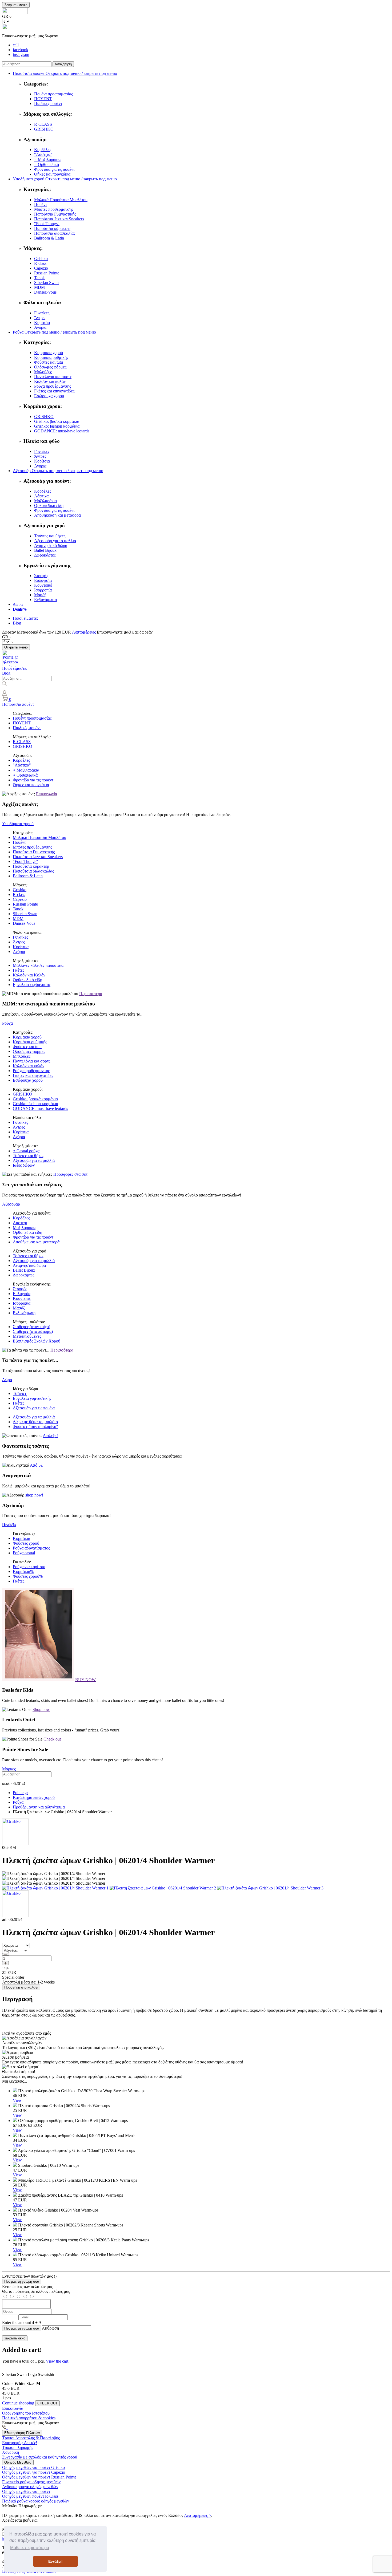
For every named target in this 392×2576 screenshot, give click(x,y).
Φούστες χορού (26, 1543)
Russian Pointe (47, 273)
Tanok (39, 278)
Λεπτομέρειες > (198, 2515)
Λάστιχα (41, 496)
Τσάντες (20, 1394)
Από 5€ (36, 1465)
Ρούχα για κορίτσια (29, 1567)
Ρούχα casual (24, 1553)
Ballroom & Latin (49, 238)
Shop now (41, 1709)
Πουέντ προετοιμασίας (53, 94)
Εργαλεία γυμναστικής (32, 1398)
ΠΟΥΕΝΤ (43, 99)
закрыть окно (15, 2338)
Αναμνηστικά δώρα (51, 545)
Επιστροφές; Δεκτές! (20, 2443)
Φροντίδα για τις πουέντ (54, 169)
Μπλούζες (43, 372)
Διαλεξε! (50, 1436)
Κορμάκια (21, 1538)
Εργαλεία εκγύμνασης (32, 985)
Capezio (41, 268)
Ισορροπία (43, 590)
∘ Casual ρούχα (26, 1151)
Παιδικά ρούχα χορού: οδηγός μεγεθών (36, 2501)
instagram (21, 54)
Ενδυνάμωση (45, 600)
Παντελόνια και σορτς (53, 377)
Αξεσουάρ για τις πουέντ (34, 1408)
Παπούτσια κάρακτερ (52, 228)
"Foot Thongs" (47, 224)
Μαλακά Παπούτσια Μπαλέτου (61, 200)
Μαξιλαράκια (45, 501)
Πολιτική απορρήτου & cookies (29, 2418)
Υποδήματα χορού (18, 824)
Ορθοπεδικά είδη (49, 506)
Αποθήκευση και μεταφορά (57, 515)
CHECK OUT (47, 2403)
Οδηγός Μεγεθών (18, 2462)
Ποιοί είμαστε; (25, 618)
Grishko (41, 259)
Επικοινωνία (47, 794)
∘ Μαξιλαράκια (47, 159)
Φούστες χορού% (28, 1576)
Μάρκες (9, 1769)
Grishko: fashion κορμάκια (57, 426)
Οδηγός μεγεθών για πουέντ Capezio (34, 2472)
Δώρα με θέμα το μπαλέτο (35, 1422)
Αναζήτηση (63, 64)
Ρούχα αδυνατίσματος (31, 1548)
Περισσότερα (62, 1350)
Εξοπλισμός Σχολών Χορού (37, 1341)
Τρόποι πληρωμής (18, 2447)
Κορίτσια (42, 322)
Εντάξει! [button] (55, 2561)
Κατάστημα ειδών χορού (34, 1797)
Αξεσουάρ (11, 1204)
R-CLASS (43, 124)
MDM (39, 287)
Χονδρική (11, 2452)
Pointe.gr (20, 1793)
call (16, 45)
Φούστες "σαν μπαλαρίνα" (35, 1427)
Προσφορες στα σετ (70, 1174)
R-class (40, 263)
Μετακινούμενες (27, 1336)
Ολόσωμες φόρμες (50, 367)
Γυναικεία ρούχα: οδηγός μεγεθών (31, 2482)
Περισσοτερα (91, 994)
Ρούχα (7, 1023)
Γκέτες (19, 970)
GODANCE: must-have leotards (62, 431)
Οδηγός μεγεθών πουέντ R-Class (30, 2496)
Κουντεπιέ (43, 585)
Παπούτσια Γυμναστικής (55, 214)
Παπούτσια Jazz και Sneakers (59, 219)
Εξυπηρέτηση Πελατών (22, 2433)
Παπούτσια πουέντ (18, 704)
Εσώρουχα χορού (49, 396)
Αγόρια (40, 327)
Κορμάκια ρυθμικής (51, 357)
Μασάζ (40, 595)
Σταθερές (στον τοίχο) (31, 1327)
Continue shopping (18, 2403)
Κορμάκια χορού (49, 353)
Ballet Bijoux (45, 550)
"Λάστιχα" (43, 154)
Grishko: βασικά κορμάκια (57, 421)
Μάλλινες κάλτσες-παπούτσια (38, 965)
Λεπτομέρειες (84, 632)
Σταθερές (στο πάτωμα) (33, 1331)
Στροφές (41, 576)
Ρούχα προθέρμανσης (53, 386)
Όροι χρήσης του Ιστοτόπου (26, 2413)
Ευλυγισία (43, 580)
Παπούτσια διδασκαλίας (55, 233)
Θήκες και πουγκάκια (52, 174)
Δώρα (18, 604)
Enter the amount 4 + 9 (21, 2323)
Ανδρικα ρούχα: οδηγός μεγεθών (30, 2487)
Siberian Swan (46, 283)
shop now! (34, 1495)
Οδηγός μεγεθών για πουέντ (26, 2491)
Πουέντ (41, 204)
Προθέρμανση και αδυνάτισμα (39, 1807)
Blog (17, 623)
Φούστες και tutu (49, 362)
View (17, 2100)
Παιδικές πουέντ (48, 104)
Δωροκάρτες (45, 555)
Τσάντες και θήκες (50, 536)
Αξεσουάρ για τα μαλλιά (55, 541)
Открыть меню (16, 647)
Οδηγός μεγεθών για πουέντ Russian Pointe (39, 2477)
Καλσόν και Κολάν (29, 975)
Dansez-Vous (45, 292)
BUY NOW (85, 1680)
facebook (21, 50)
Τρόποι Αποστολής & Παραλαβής (31, 2438)
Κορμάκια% (23, 1571)
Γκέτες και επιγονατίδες (54, 391)
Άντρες (40, 318)
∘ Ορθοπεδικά (47, 165)
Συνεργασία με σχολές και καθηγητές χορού (40, 2457)
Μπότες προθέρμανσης (54, 209)
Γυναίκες (42, 313)
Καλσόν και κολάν (50, 381)
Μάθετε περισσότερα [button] (30, 2548)
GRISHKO (44, 129)
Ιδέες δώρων (24, 1165)
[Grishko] (15, 1844)
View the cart (57, 2361)
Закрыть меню (16, 5)
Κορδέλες (43, 150)
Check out (52, 1739)
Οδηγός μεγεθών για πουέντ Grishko (33, 2467)
